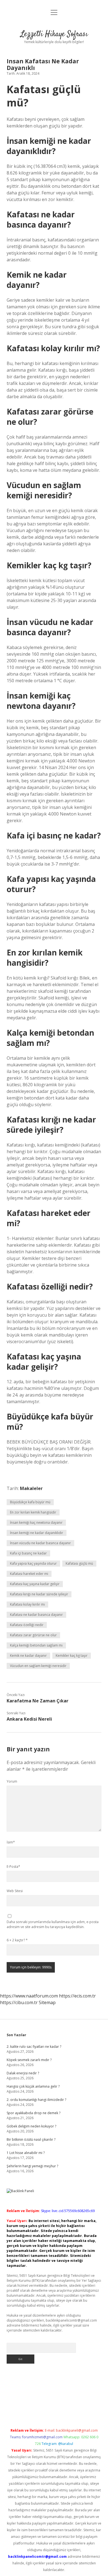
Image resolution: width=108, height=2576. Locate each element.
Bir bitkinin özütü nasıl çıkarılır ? (31, 2139)
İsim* (11, 1842)
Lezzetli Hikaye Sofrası (54, 34)
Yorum (12, 1781)
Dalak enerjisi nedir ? (23, 2073)
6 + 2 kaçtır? (17, 1940)
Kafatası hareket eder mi (29, 1574)
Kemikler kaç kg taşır (72, 1656)
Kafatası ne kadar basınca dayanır (36, 1615)
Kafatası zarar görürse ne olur (33, 1635)
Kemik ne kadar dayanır (28, 1656)
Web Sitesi (15, 1891)
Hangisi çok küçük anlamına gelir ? (33, 2086)
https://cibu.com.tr (19, 2002)
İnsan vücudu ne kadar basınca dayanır (40, 1543)
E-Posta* (13, 1867)
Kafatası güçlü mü (79, 1563)
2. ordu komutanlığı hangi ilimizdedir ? (36, 2100)
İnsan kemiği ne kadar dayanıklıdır (37, 1533)
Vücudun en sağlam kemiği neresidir (38, 1666)
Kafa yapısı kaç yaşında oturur (33, 1563)
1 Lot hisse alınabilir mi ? (26, 2153)
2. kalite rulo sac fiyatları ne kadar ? (34, 2047)
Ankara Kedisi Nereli (29, 1719)
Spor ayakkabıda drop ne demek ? (34, 2113)
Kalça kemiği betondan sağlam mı (36, 1645)
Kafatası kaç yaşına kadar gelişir (35, 1584)
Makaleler (31, 1488)
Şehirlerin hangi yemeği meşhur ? (32, 2166)
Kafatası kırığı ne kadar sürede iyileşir (39, 1594)
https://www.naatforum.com (29, 1996)
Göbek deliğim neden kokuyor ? (31, 2126)
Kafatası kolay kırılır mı (27, 1604)
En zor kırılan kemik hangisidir (33, 1512)
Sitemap (47, 2002)
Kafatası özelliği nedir (27, 1625)
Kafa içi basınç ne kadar (28, 1553)
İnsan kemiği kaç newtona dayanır (36, 1523)
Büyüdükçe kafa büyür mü (30, 1502)
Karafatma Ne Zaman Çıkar (38, 1701)
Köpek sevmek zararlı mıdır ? (29, 2060)
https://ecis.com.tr (77, 1996)
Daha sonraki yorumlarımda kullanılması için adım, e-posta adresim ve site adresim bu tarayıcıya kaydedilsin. (53, 1924)
